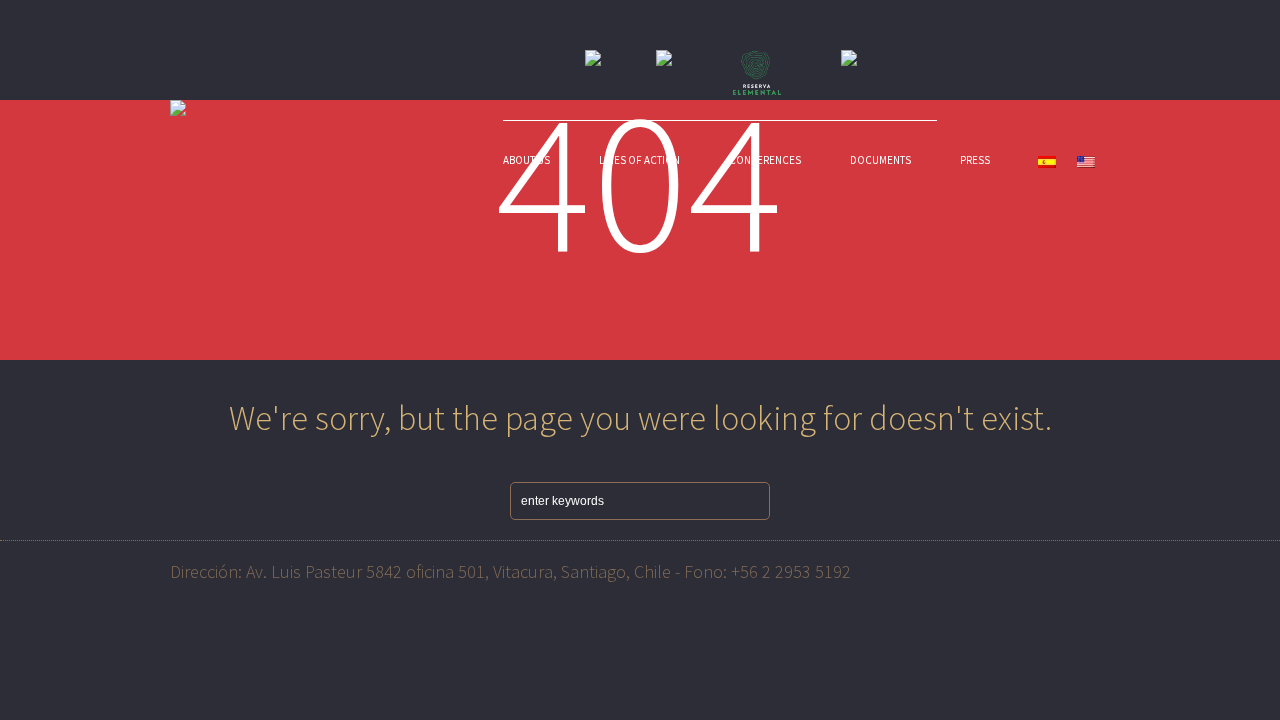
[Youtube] (1010, 568)
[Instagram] (1092, 568)
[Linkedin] (1051, 568)
